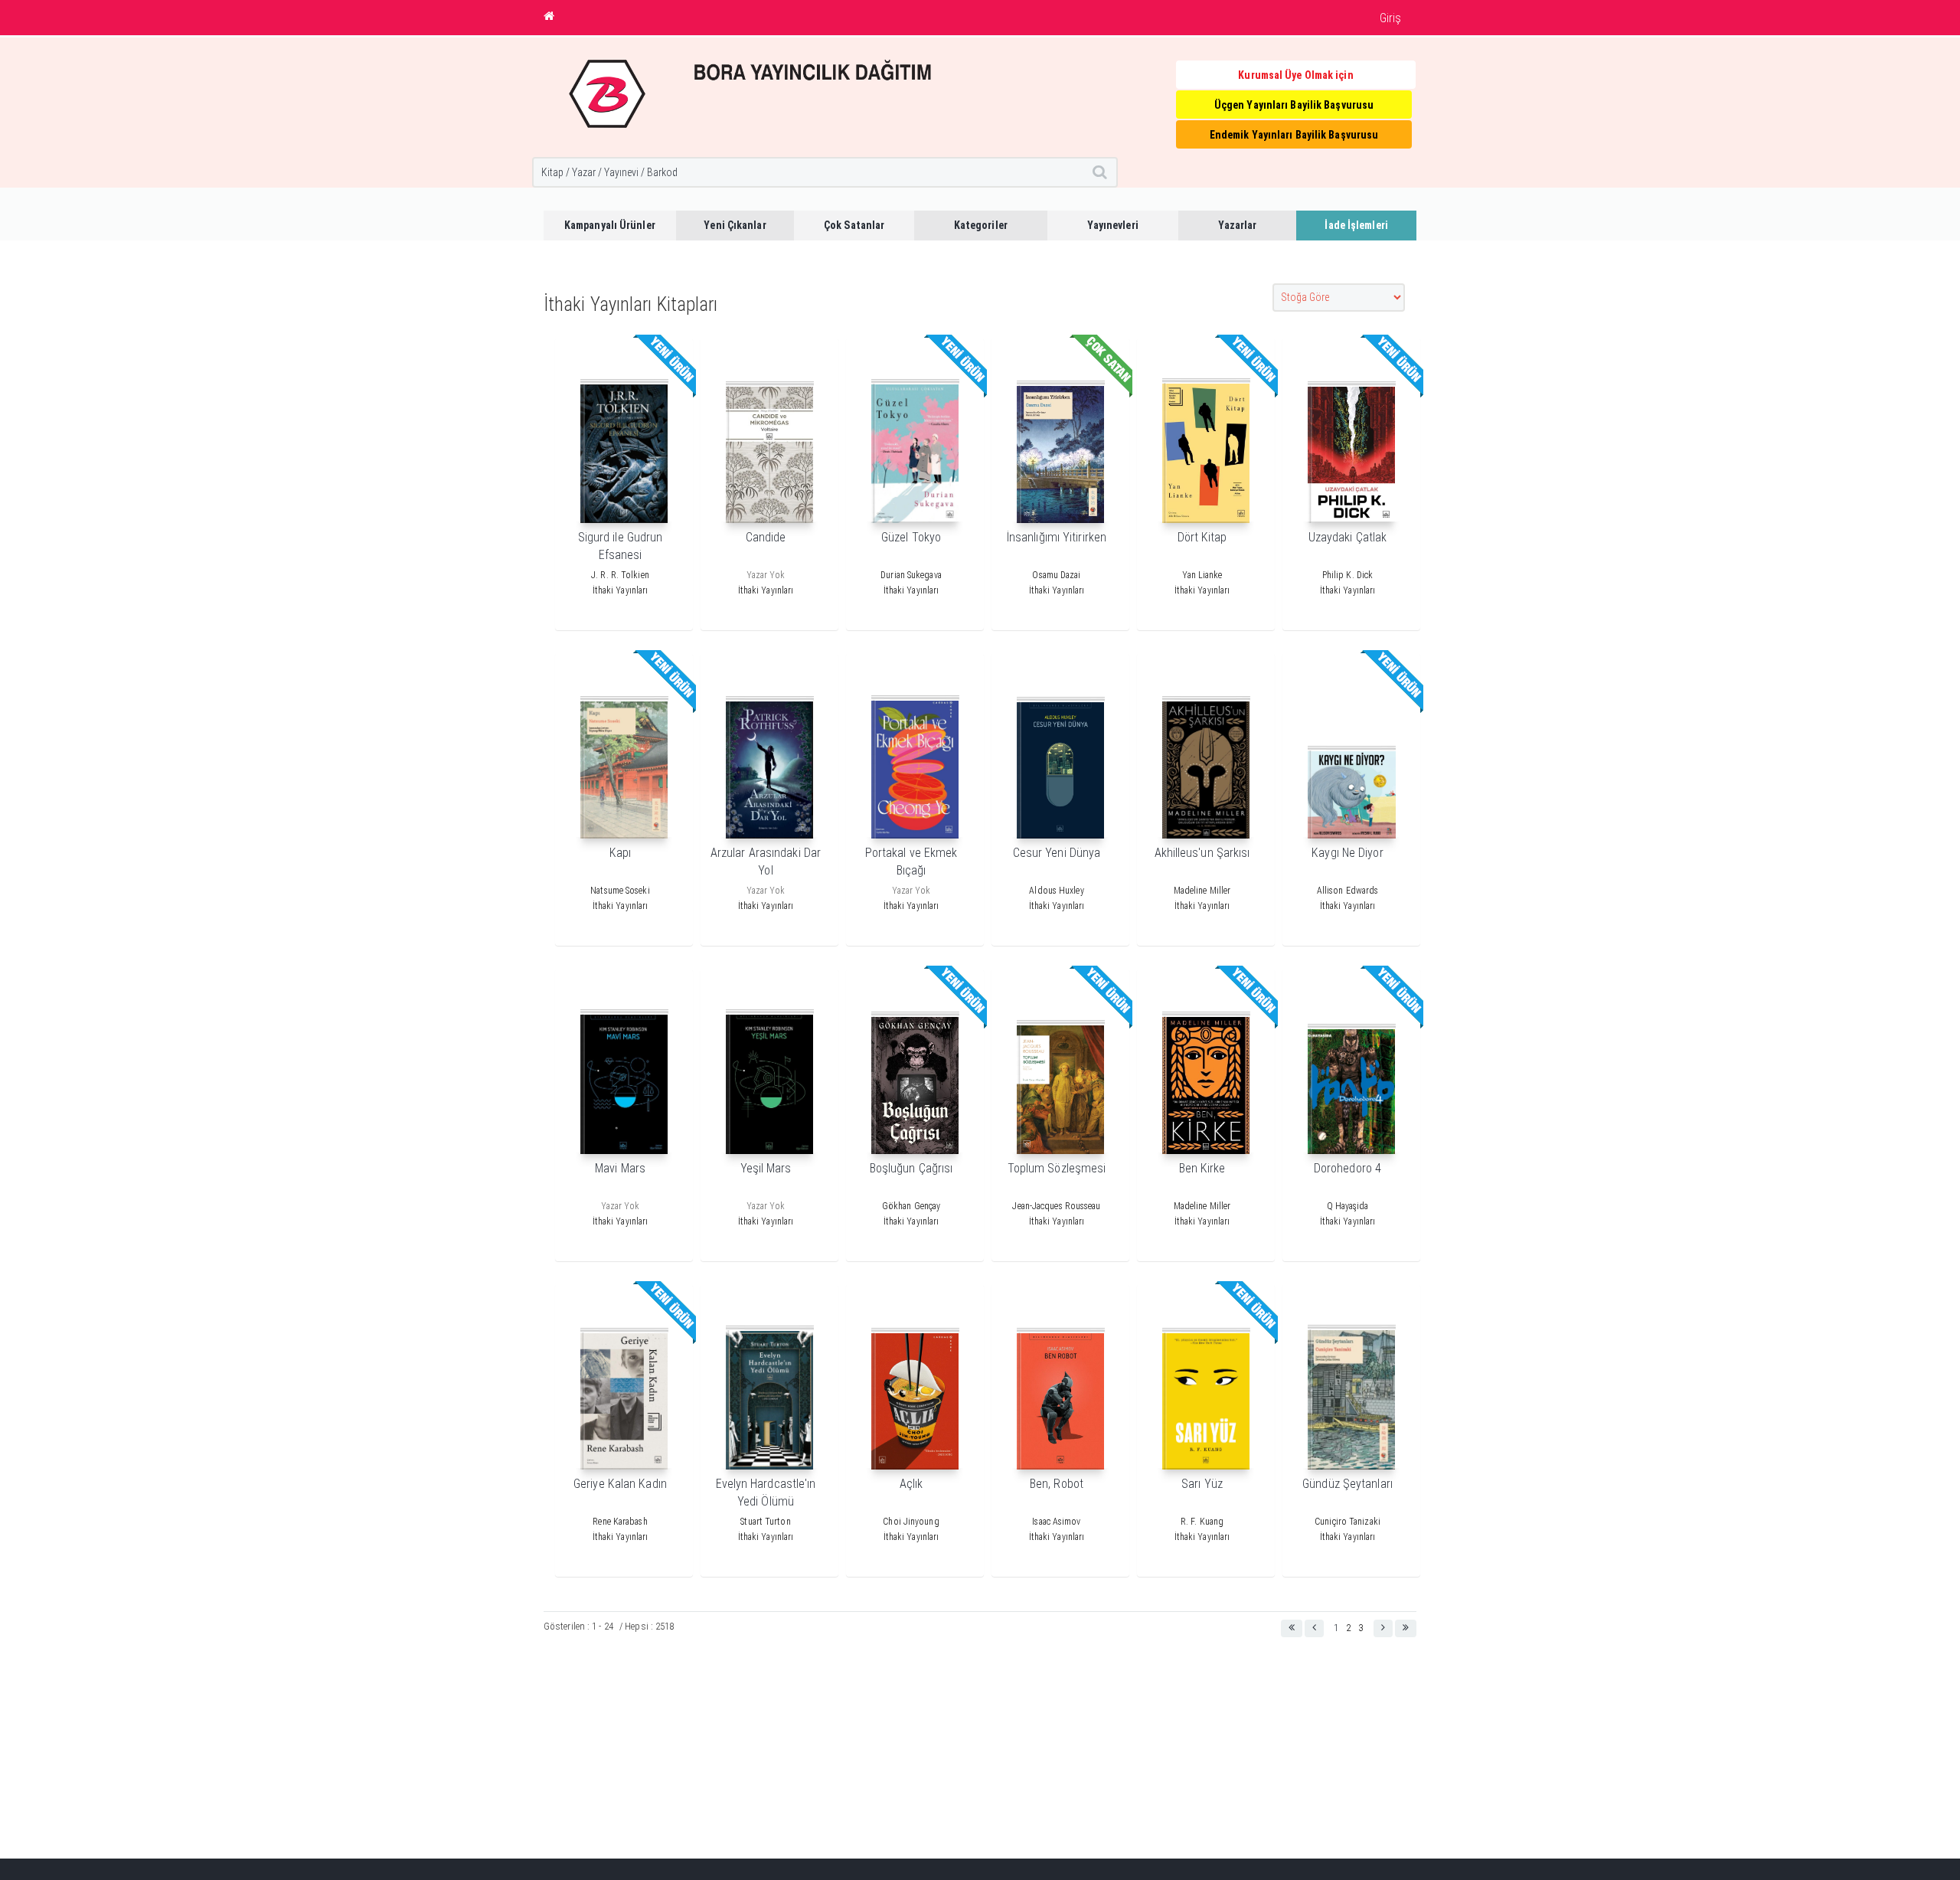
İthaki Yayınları (621, 590)
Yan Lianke (1202, 575)
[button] (1292, 1628)
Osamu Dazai (1056, 575)
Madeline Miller (1202, 891)
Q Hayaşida (1348, 1206)
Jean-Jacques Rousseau (1056, 1206)
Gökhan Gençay (911, 1206)
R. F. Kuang (1202, 1522)
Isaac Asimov (1056, 1522)
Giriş (1391, 18)
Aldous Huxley (1056, 891)
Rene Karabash (620, 1522)
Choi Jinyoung (911, 1522)
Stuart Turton (765, 1522)
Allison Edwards (1348, 891)
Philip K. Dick (1347, 575)
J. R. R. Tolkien (620, 575)
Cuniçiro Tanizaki (1347, 1522)
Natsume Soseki (620, 891)
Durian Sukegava (911, 575)
